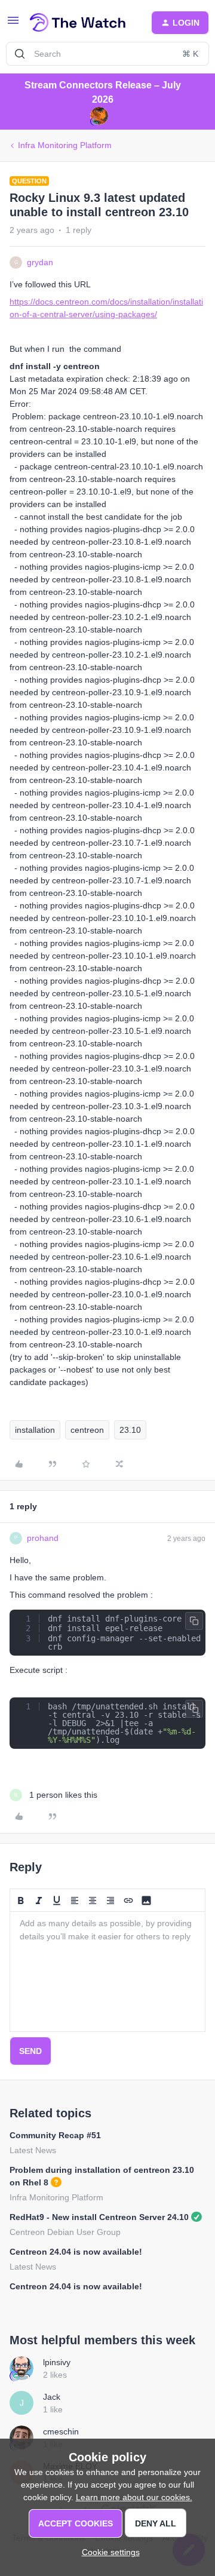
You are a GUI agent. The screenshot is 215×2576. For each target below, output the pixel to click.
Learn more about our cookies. (134, 2497)
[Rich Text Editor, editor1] (107, 1972)
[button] (13, 24)
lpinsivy (57, 2362)
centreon (87, 1430)
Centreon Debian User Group (65, 2232)
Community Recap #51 (55, 2135)
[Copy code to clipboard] (194, 1621)
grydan (40, 262)
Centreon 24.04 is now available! (76, 2252)
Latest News (33, 2150)
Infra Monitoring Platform (65, 145)
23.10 (130, 1430)
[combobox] (107, 54)
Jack (52, 2397)
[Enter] (20, 54)
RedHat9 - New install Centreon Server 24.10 (99, 2217)
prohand (43, 1538)
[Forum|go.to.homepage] (78, 23)
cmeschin (61, 2431)
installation (35, 1430)
